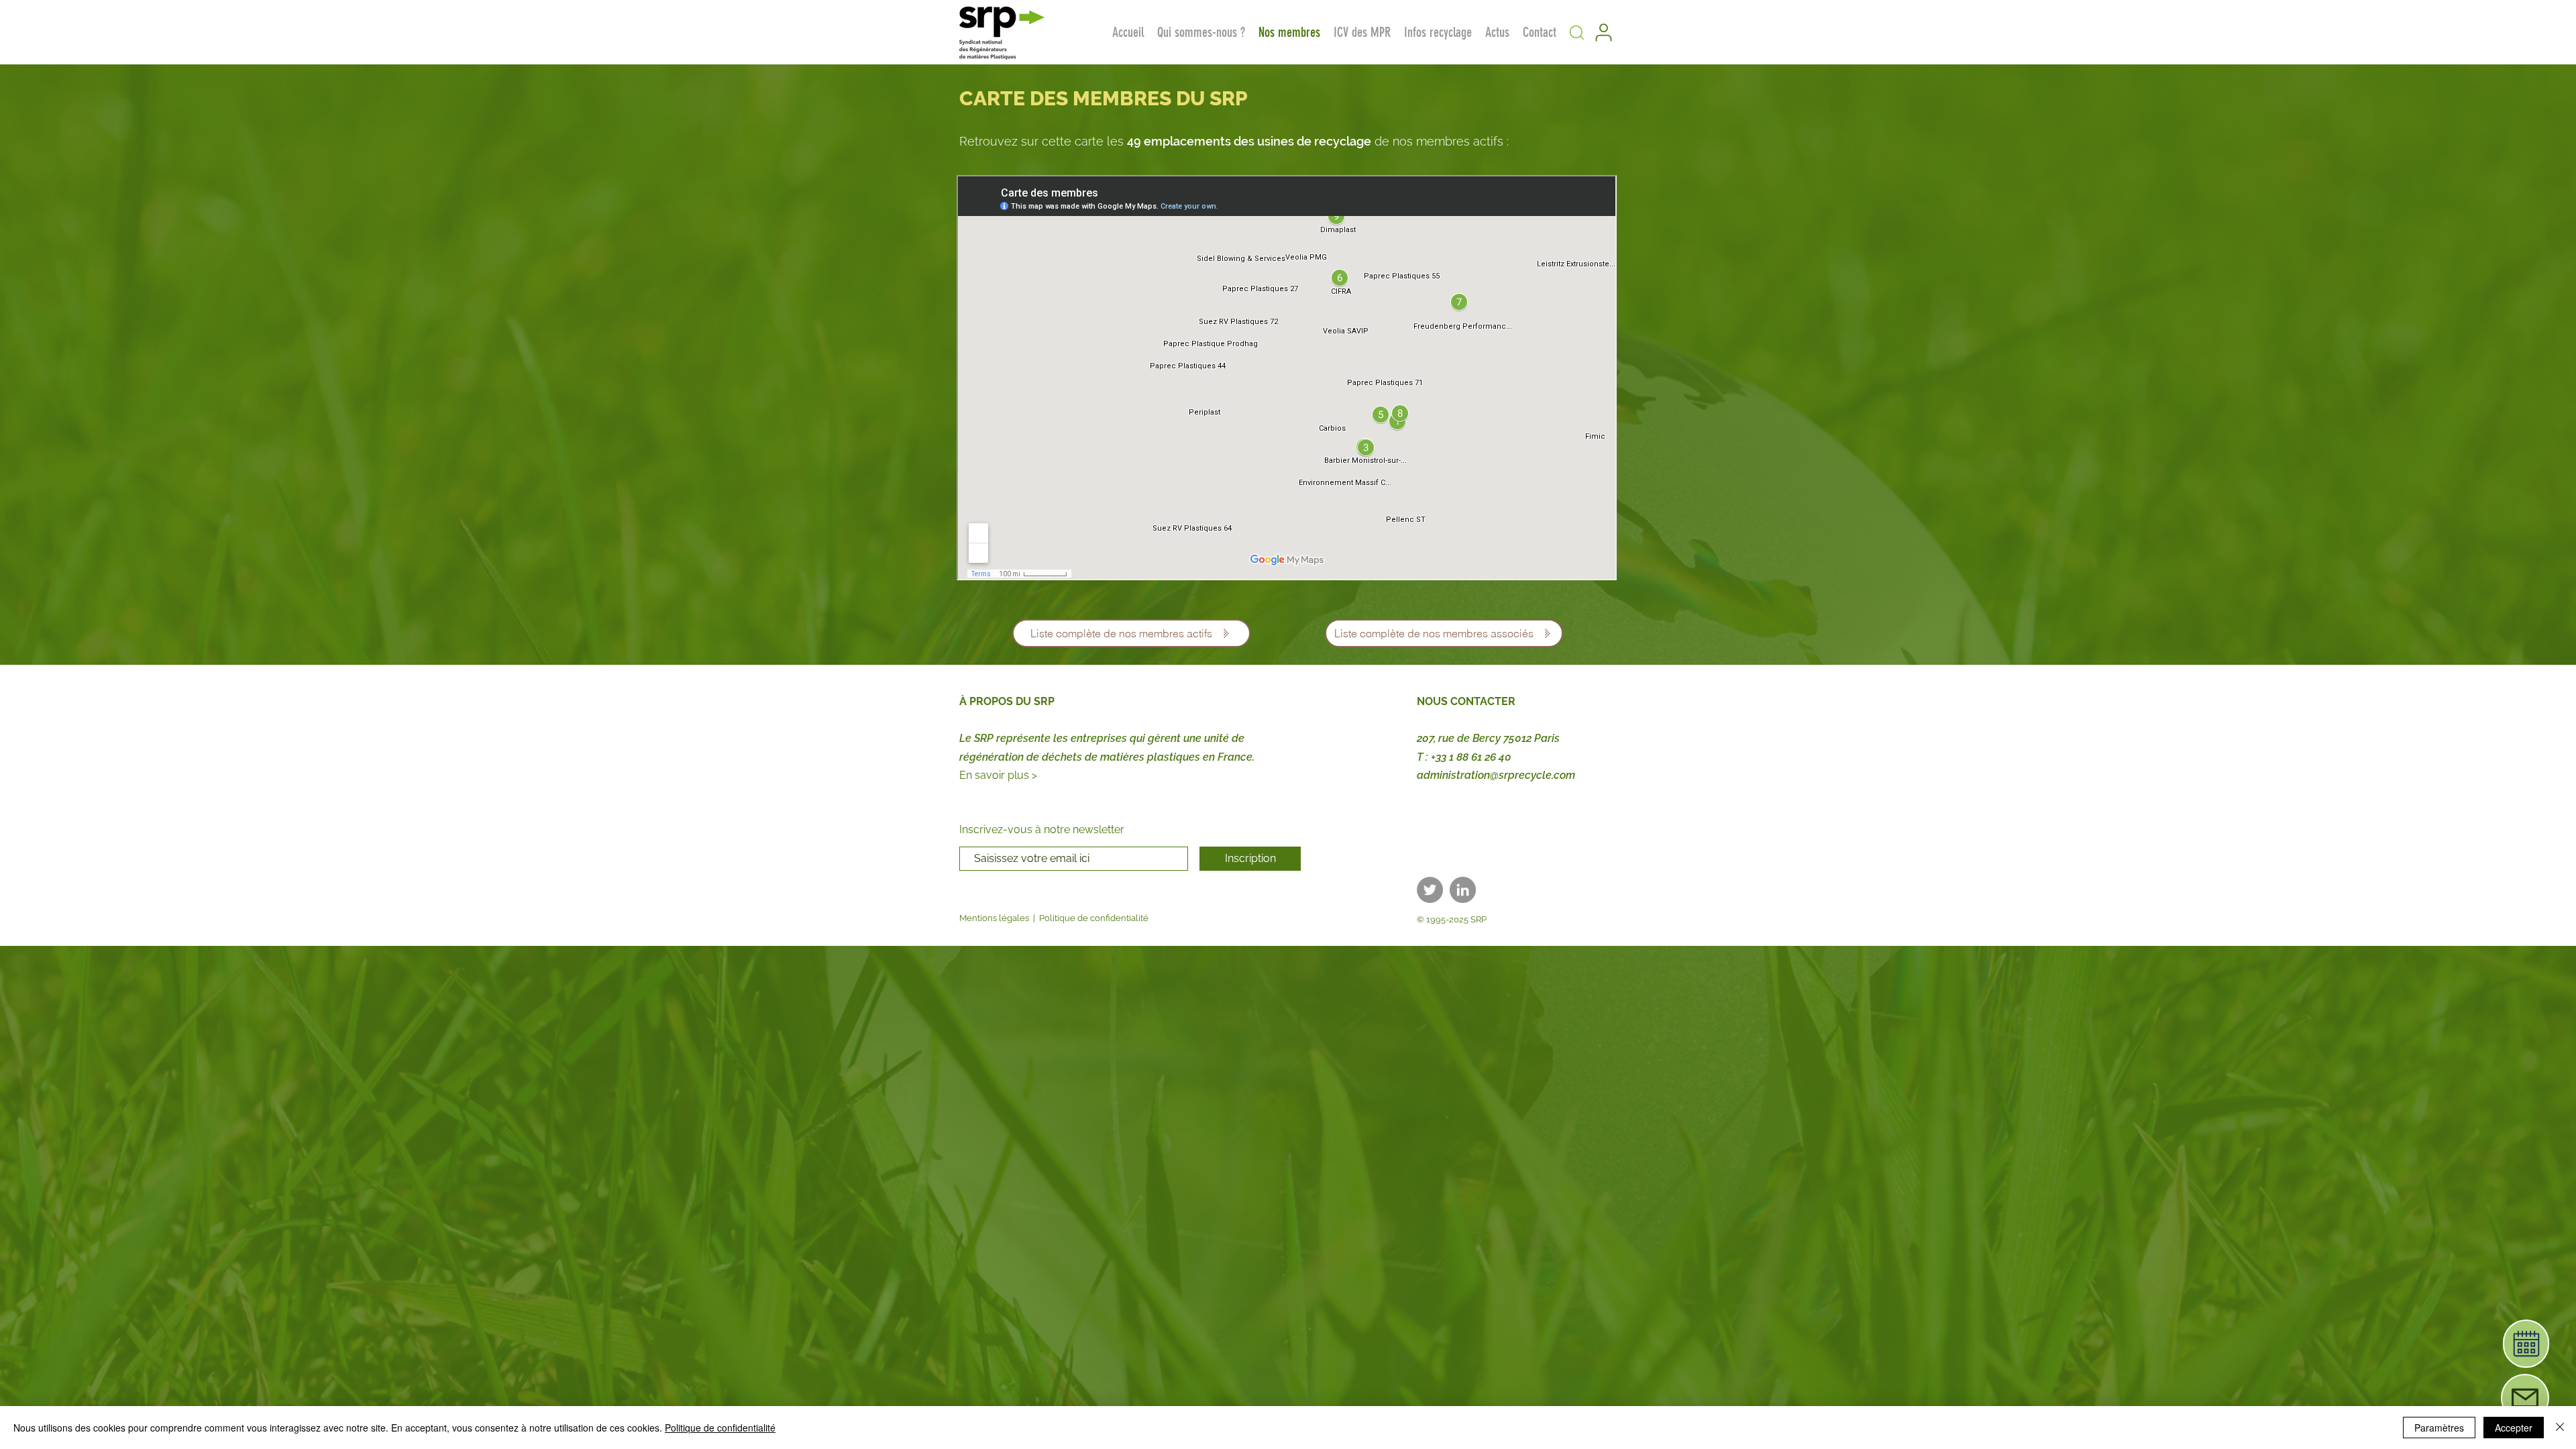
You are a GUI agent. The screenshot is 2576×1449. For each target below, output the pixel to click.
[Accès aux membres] (1603, 32)
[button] (1576, 32)
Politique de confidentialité (1094, 918)
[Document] (2526, 1344)
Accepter (2514, 1428)
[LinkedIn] (1463, 890)
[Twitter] (1430, 890)
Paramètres (2439, 1428)
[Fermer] (2560, 1428)
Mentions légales (994, 918)
